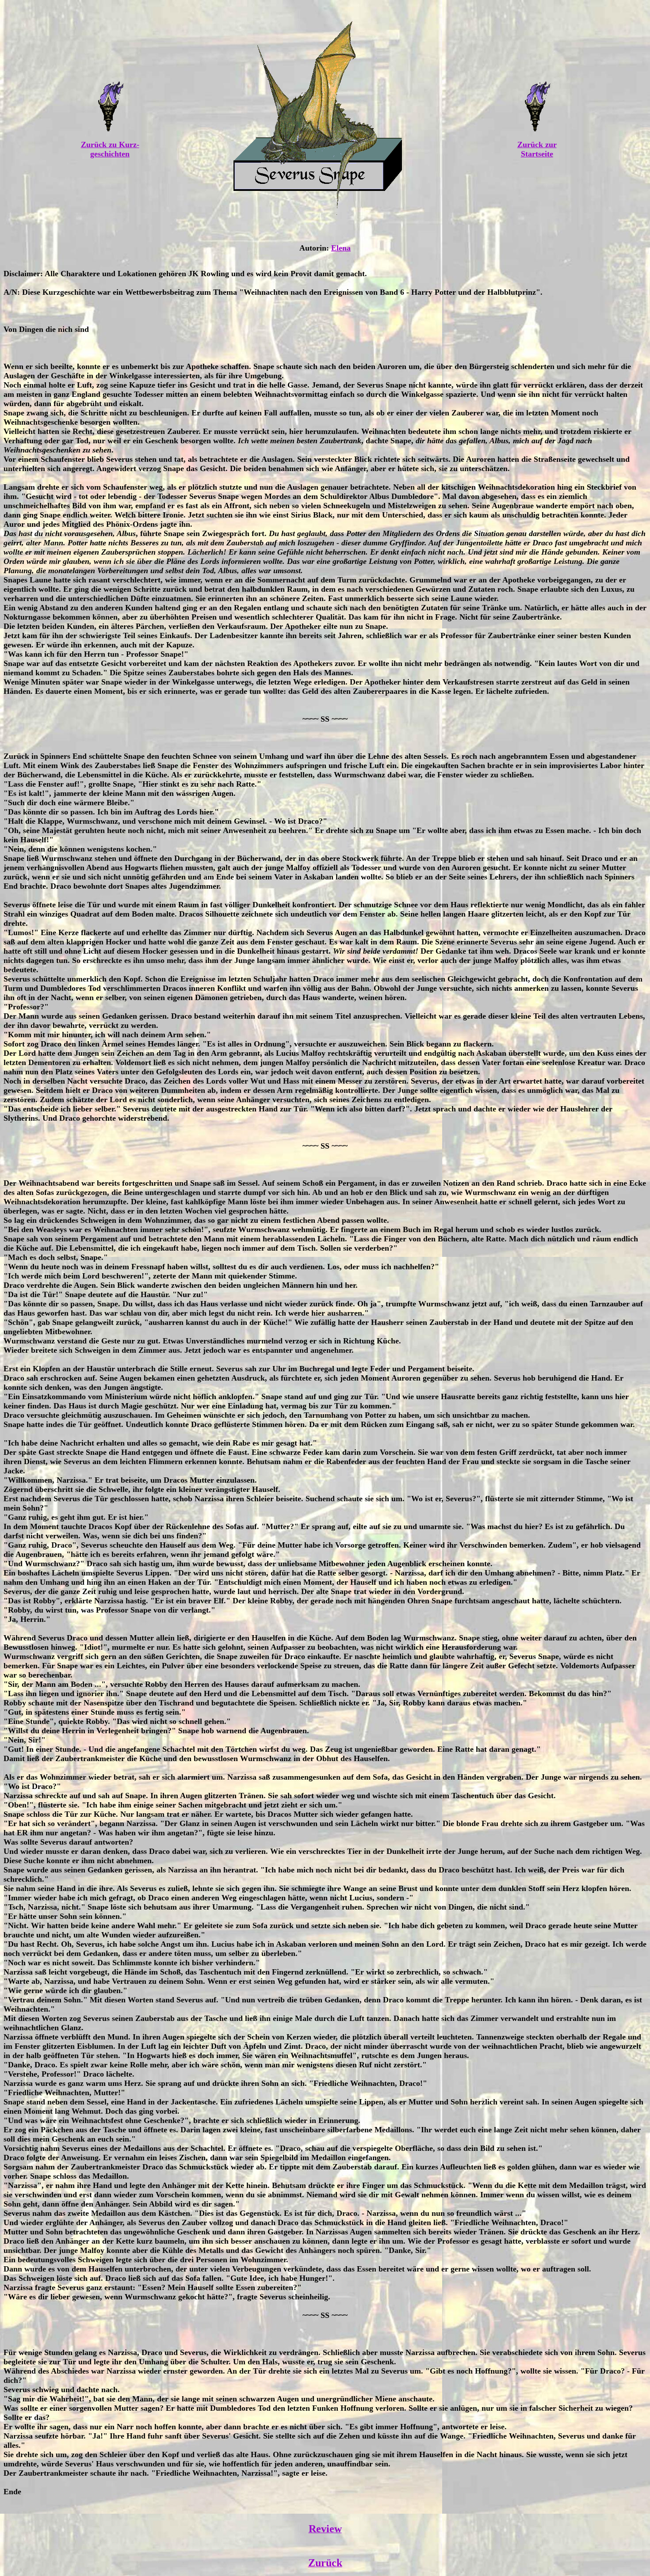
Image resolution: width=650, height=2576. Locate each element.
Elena (341, 248)
